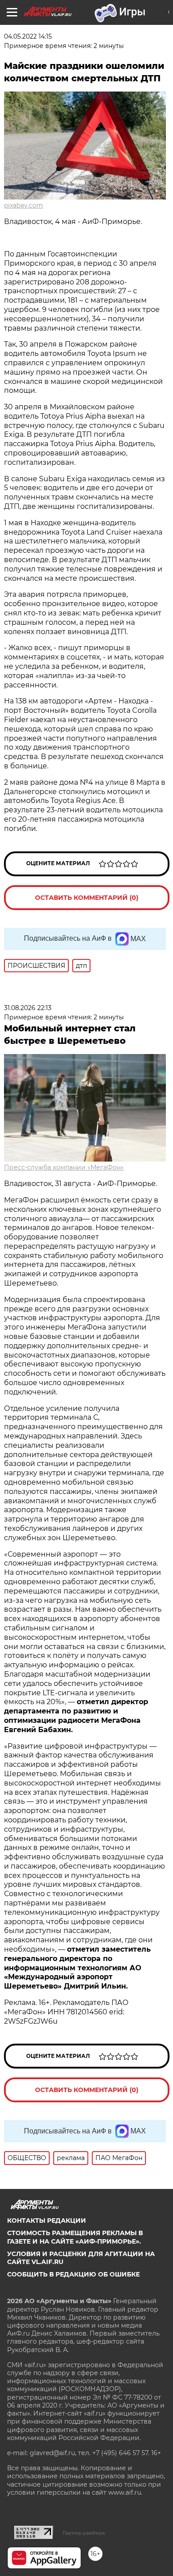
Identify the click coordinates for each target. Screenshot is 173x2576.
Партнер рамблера (84, 2533)
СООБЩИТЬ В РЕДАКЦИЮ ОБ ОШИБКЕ (73, 2274)
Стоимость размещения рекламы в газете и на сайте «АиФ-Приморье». (75, 2237)
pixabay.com (24, 205)
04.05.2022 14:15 (28, 36)
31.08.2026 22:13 (28, 1008)
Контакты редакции (47, 2221)
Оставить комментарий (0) (87, 898)
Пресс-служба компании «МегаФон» (64, 1167)
